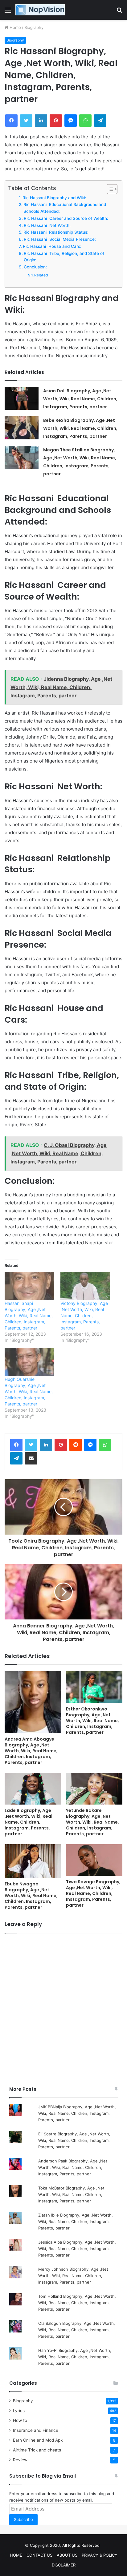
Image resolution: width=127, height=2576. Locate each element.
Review (20, 2460)
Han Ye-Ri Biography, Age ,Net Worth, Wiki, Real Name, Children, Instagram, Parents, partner (75, 2357)
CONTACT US (39, 2555)
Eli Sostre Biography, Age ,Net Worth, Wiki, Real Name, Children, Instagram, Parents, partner (74, 2140)
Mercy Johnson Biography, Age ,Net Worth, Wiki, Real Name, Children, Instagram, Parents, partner (73, 2276)
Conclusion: (35, 267)
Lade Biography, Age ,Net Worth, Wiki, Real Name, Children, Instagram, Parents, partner (29, 1822)
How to (20, 2420)
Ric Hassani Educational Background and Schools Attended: (65, 208)
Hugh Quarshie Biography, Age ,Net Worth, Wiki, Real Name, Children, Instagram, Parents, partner (29, 1391)
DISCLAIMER (64, 2565)
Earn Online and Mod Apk (38, 2440)
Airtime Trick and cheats (37, 2450)
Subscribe (23, 2519)
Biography (34, 27)
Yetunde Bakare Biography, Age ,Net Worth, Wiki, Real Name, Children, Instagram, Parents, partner (92, 1822)
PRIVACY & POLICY (100, 2555)
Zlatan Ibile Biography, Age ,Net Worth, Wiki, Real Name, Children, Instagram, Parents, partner (76, 2221)
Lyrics (19, 2411)
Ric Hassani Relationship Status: (56, 232)
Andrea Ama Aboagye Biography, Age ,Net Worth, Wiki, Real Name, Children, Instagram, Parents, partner (31, 1751)
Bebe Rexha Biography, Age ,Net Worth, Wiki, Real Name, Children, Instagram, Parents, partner (80, 428)
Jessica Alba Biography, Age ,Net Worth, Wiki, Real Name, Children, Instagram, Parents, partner (77, 2249)
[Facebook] (16, 1445)
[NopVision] (40, 10)
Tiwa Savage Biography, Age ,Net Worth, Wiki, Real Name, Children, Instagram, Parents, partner (93, 1893)
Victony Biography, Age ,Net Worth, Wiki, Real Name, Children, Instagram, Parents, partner (84, 1316)
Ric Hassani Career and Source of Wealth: (66, 218)
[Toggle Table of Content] (109, 189)
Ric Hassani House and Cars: (52, 246)
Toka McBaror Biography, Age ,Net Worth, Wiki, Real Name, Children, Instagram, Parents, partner (71, 2194)
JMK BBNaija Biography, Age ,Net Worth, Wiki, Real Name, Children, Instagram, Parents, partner (77, 2113)
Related (41, 275)
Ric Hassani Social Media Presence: (60, 239)
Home (15, 27)
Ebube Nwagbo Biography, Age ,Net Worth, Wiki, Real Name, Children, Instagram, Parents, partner (31, 1896)
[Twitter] (31, 1445)
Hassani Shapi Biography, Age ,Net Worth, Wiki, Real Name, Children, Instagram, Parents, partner (29, 1316)
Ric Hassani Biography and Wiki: (54, 198)
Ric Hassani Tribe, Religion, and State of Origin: (64, 257)
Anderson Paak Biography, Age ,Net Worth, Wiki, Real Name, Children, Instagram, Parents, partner (73, 2167)
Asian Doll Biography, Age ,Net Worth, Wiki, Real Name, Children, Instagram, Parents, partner (80, 399)
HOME (16, 2555)
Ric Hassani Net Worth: (47, 225)
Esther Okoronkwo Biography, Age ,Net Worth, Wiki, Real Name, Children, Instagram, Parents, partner (92, 1721)
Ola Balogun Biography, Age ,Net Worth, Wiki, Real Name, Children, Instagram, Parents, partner (77, 2330)
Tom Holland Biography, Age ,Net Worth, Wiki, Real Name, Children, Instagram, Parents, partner (77, 2303)
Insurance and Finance (36, 2430)
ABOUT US (67, 2555)
